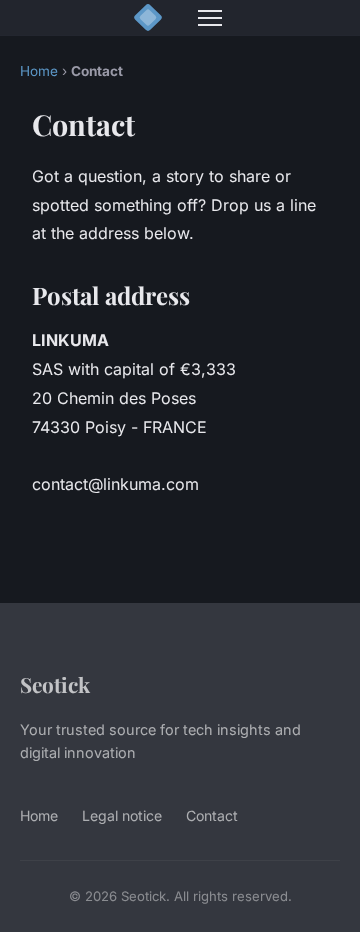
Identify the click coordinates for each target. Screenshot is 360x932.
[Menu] (210, 18)
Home (39, 71)
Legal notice (122, 815)
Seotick (55, 684)
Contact (212, 815)
